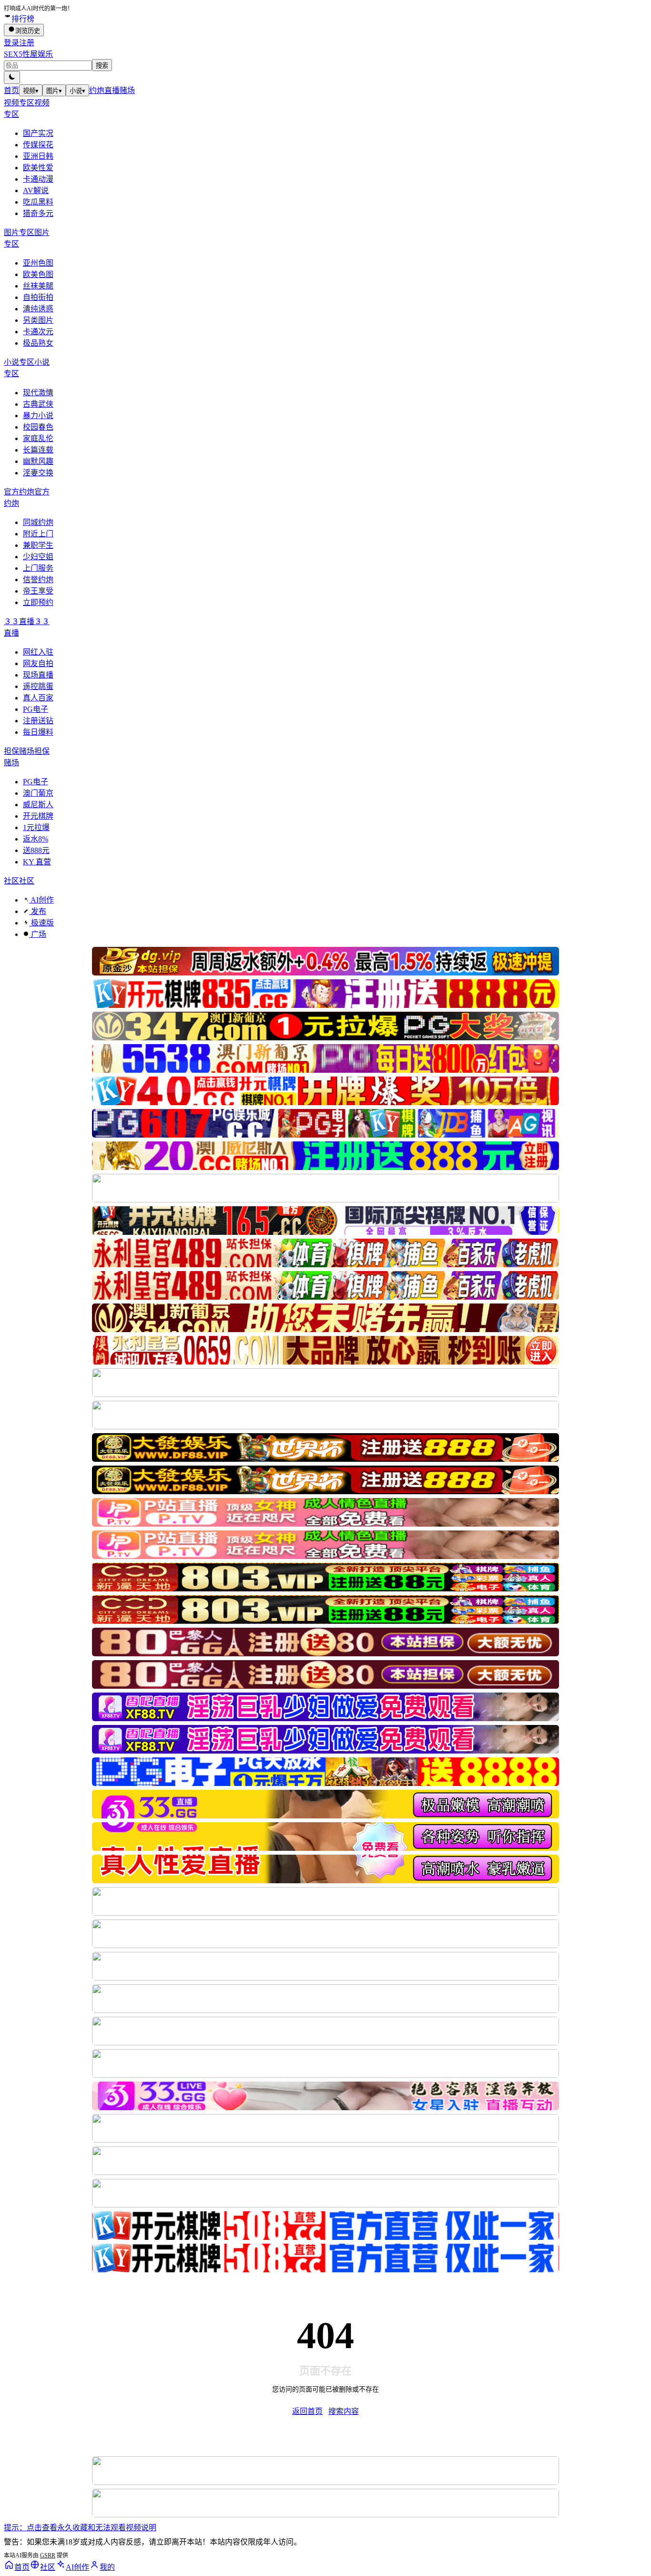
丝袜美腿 (38, 286)
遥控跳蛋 (38, 686)
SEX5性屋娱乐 (28, 54)
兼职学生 (38, 545)
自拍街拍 (38, 297)
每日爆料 (38, 732)
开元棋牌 (38, 816)
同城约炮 (38, 522)
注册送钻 (38, 721)
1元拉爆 (36, 827)
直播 (112, 90)
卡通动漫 (38, 179)
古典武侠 (38, 404)
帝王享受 (38, 591)
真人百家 (38, 698)
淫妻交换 (38, 473)
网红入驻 (38, 652)
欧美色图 (38, 274)
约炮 (97, 90)
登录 (11, 43)
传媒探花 (38, 145)
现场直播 (38, 675)
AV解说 (36, 190)
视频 (31, 91)
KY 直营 (37, 862)
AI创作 (41, 900)
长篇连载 (38, 450)
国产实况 (38, 133)
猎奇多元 (38, 213)
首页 (11, 90)
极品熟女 (38, 343)
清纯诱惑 (38, 309)
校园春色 (38, 427)
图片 (54, 91)
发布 (38, 911)
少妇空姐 (38, 557)
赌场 (127, 90)
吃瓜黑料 (38, 202)
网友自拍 (38, 663)
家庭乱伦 (38, 438)
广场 (38, 934)
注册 (27, 43)
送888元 (36, 850)
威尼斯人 (38, 805)
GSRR (48, 2555)
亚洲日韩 (38, 156)
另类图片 (38, 320)
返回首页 (307, 2411)
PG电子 (36, 709)
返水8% (36, 839)
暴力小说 (38, 416)
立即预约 (38, 602)
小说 (77, 91)
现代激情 (38, 393)
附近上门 (38, 534)
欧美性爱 (38, 168)
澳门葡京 (38, 793)
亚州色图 (38, 263)
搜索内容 (344, 2411)
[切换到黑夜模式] (12, 77)
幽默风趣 (38, 461)
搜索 (102, 66)
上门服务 (38, 568)
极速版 (41, 923)
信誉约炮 (38, 580)
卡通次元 (38, 332)
